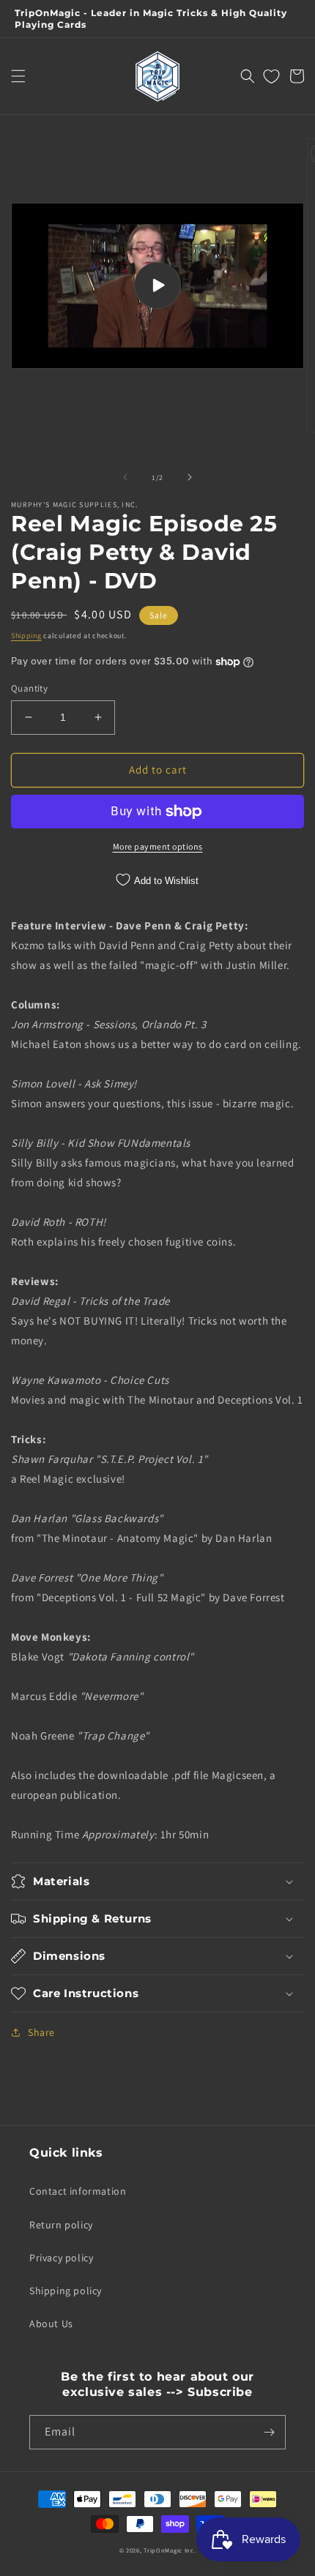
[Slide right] (190, 477)
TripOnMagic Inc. (170, 2550)
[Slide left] (125, 477)
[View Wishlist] (271, 76)
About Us (51, 2324)
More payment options (158, 846)
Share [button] (41, 2032)
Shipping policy (66, 2291)
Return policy (61, 2225)
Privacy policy (61, 2258)
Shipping (26, 636)
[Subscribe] (269, 2432)
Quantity (29, 688)
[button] (18, 76)
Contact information (78, 2191)
